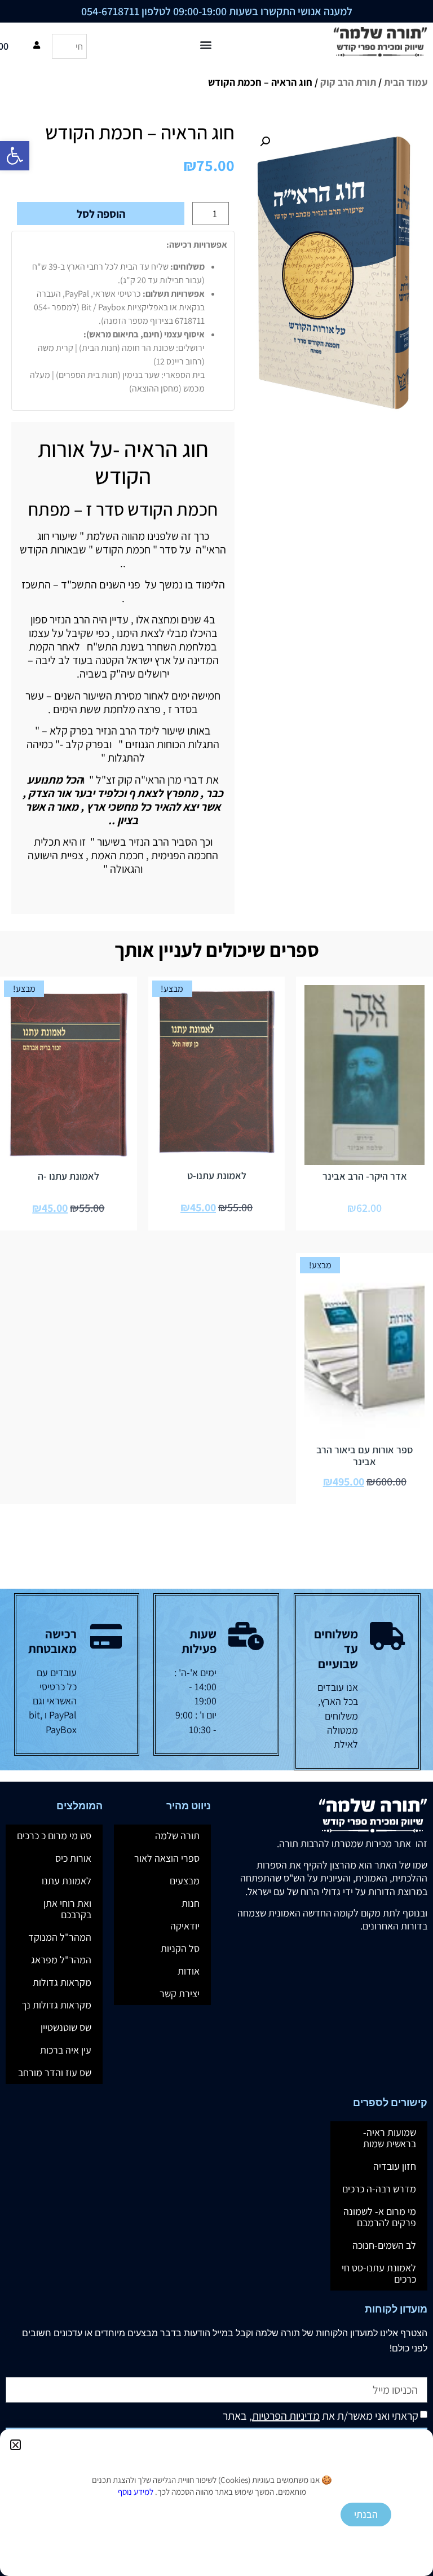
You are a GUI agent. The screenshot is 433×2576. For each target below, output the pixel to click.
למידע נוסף (136, 2492)
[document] (216, 1288)
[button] (16, 2445)
